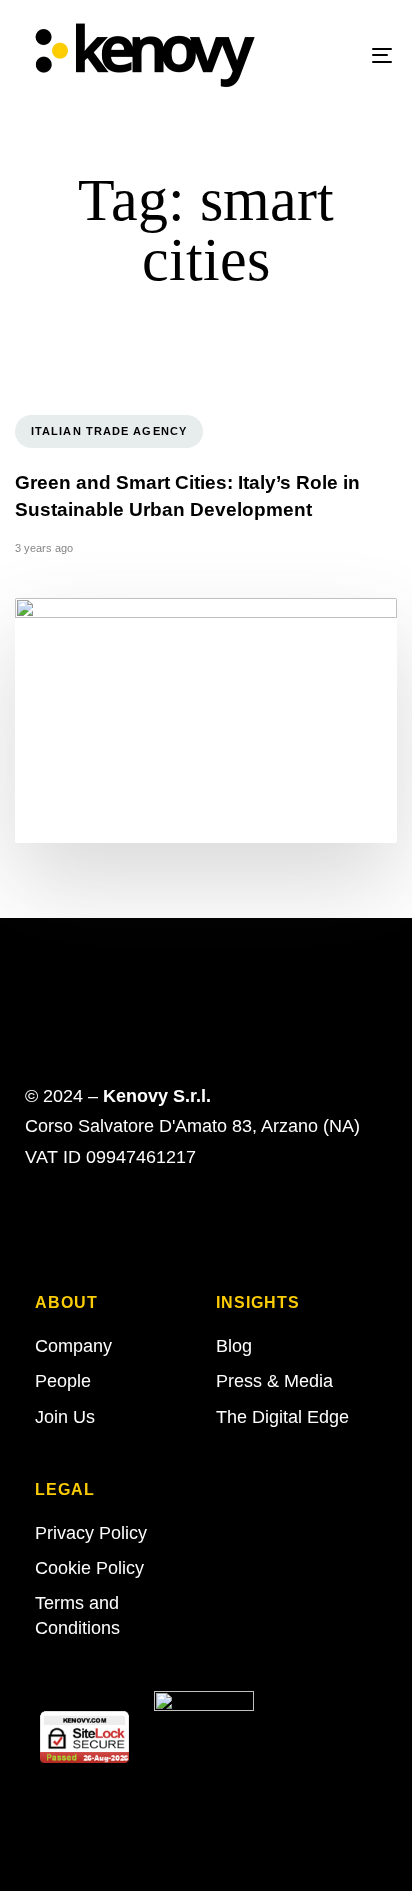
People (63, 1381)
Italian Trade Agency (109, 431)
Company (73, 1346)
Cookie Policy (89, 1568)
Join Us (65, 1417)
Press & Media (274, 1381)
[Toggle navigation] (330, 55)
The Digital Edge (282, 1417)
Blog (234, 1346)
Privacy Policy (91, 1533)
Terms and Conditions (77, 1615)
